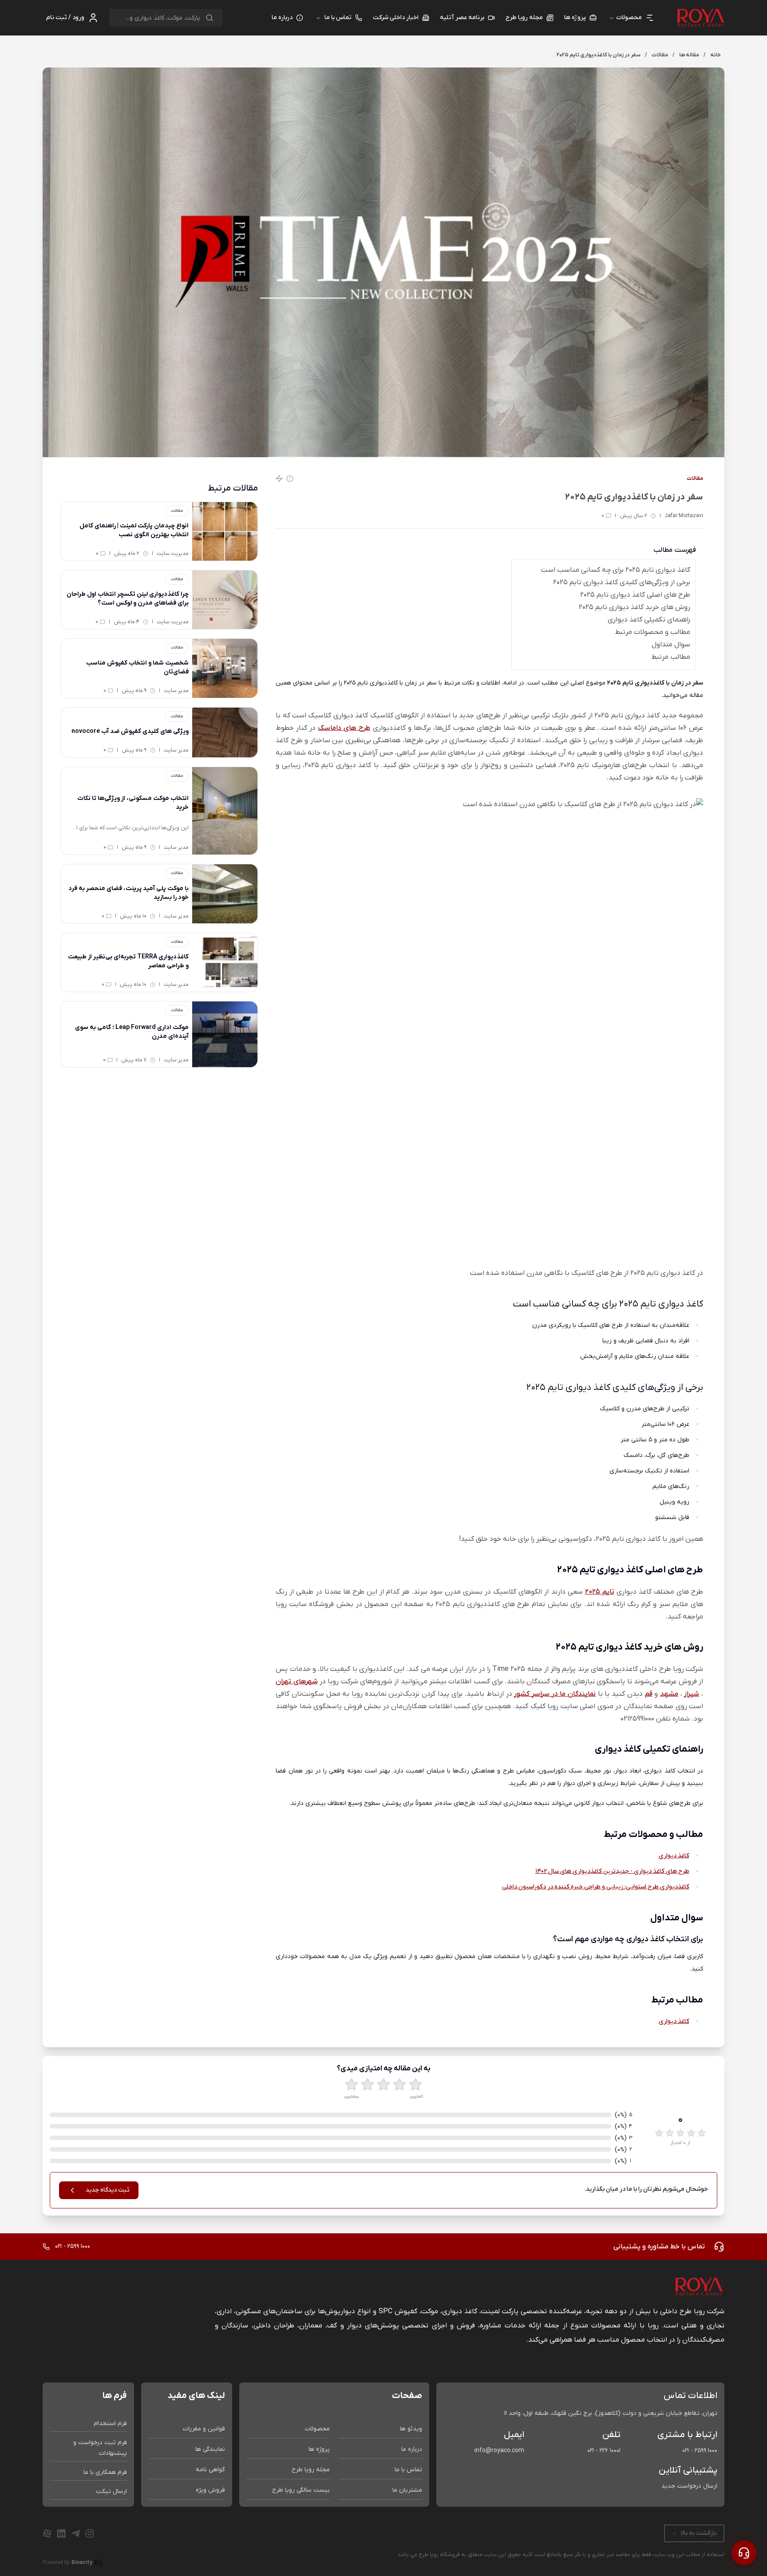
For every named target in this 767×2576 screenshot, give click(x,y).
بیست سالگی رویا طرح (301, 2490)
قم (649, 1694)
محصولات (317, 2429)
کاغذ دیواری (674, 1856)
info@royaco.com (499, 2451)
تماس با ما (338, 18)
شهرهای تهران (297, 1682)
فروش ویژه (210, 2490)
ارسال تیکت (111, 2491)
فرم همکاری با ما (105, 2472)
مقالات (695, 479)
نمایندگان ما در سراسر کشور (555, 1694)
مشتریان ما (407, 2490)
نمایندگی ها (210, 2449)
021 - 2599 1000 (700, 2451)
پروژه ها (319, 2449)
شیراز (692, 1694)
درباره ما (412, 2449)
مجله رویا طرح (311, 2470)
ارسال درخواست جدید (689, 2486)
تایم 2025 (600, 1592)
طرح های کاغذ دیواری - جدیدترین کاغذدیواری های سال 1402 (612, 1871)
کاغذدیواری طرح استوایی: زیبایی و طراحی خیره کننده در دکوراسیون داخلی (596, 1887)
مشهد (669, 1694)
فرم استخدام (110, 2424)
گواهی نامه (210, 2470)
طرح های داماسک (344, 728)
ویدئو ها (411, 2429)
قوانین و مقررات (204, 2429)
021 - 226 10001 (604, 2451)
